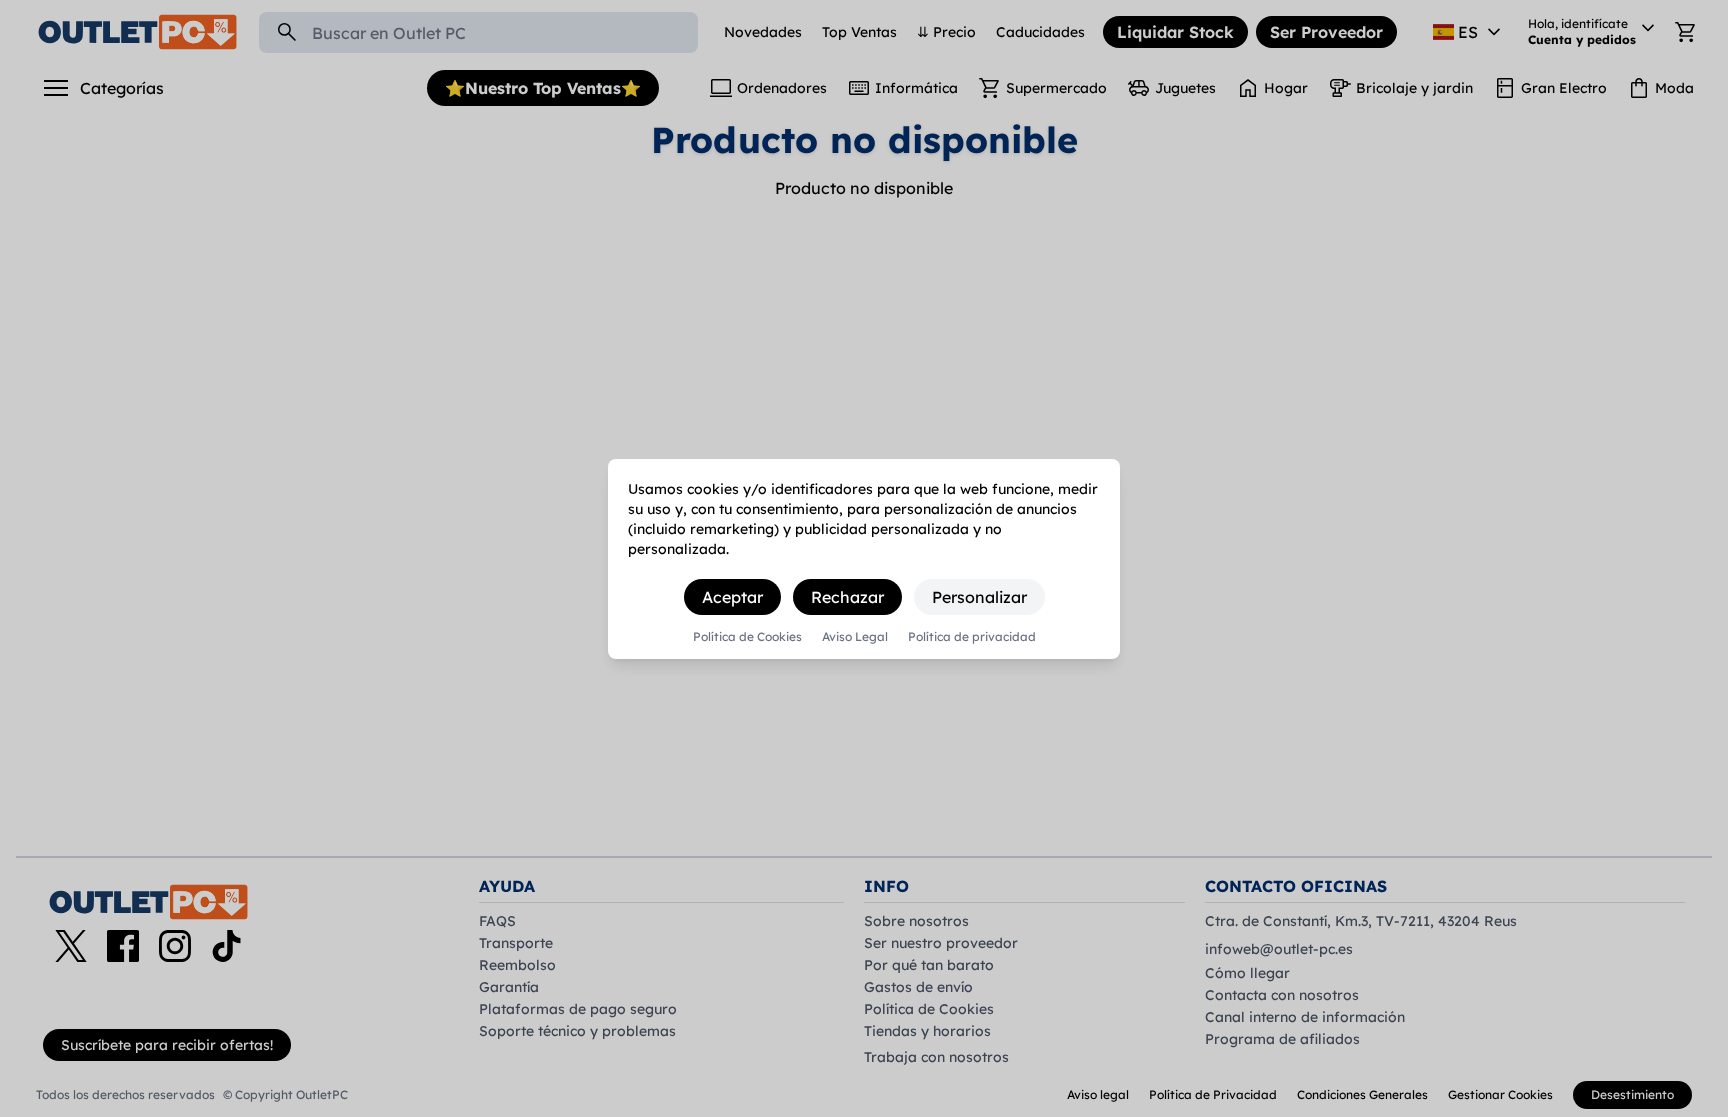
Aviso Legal (855, 637)
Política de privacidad (972, 637)
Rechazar (847, 597)
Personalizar (979, 597)
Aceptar (732, 597)
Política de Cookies (747, 637)
